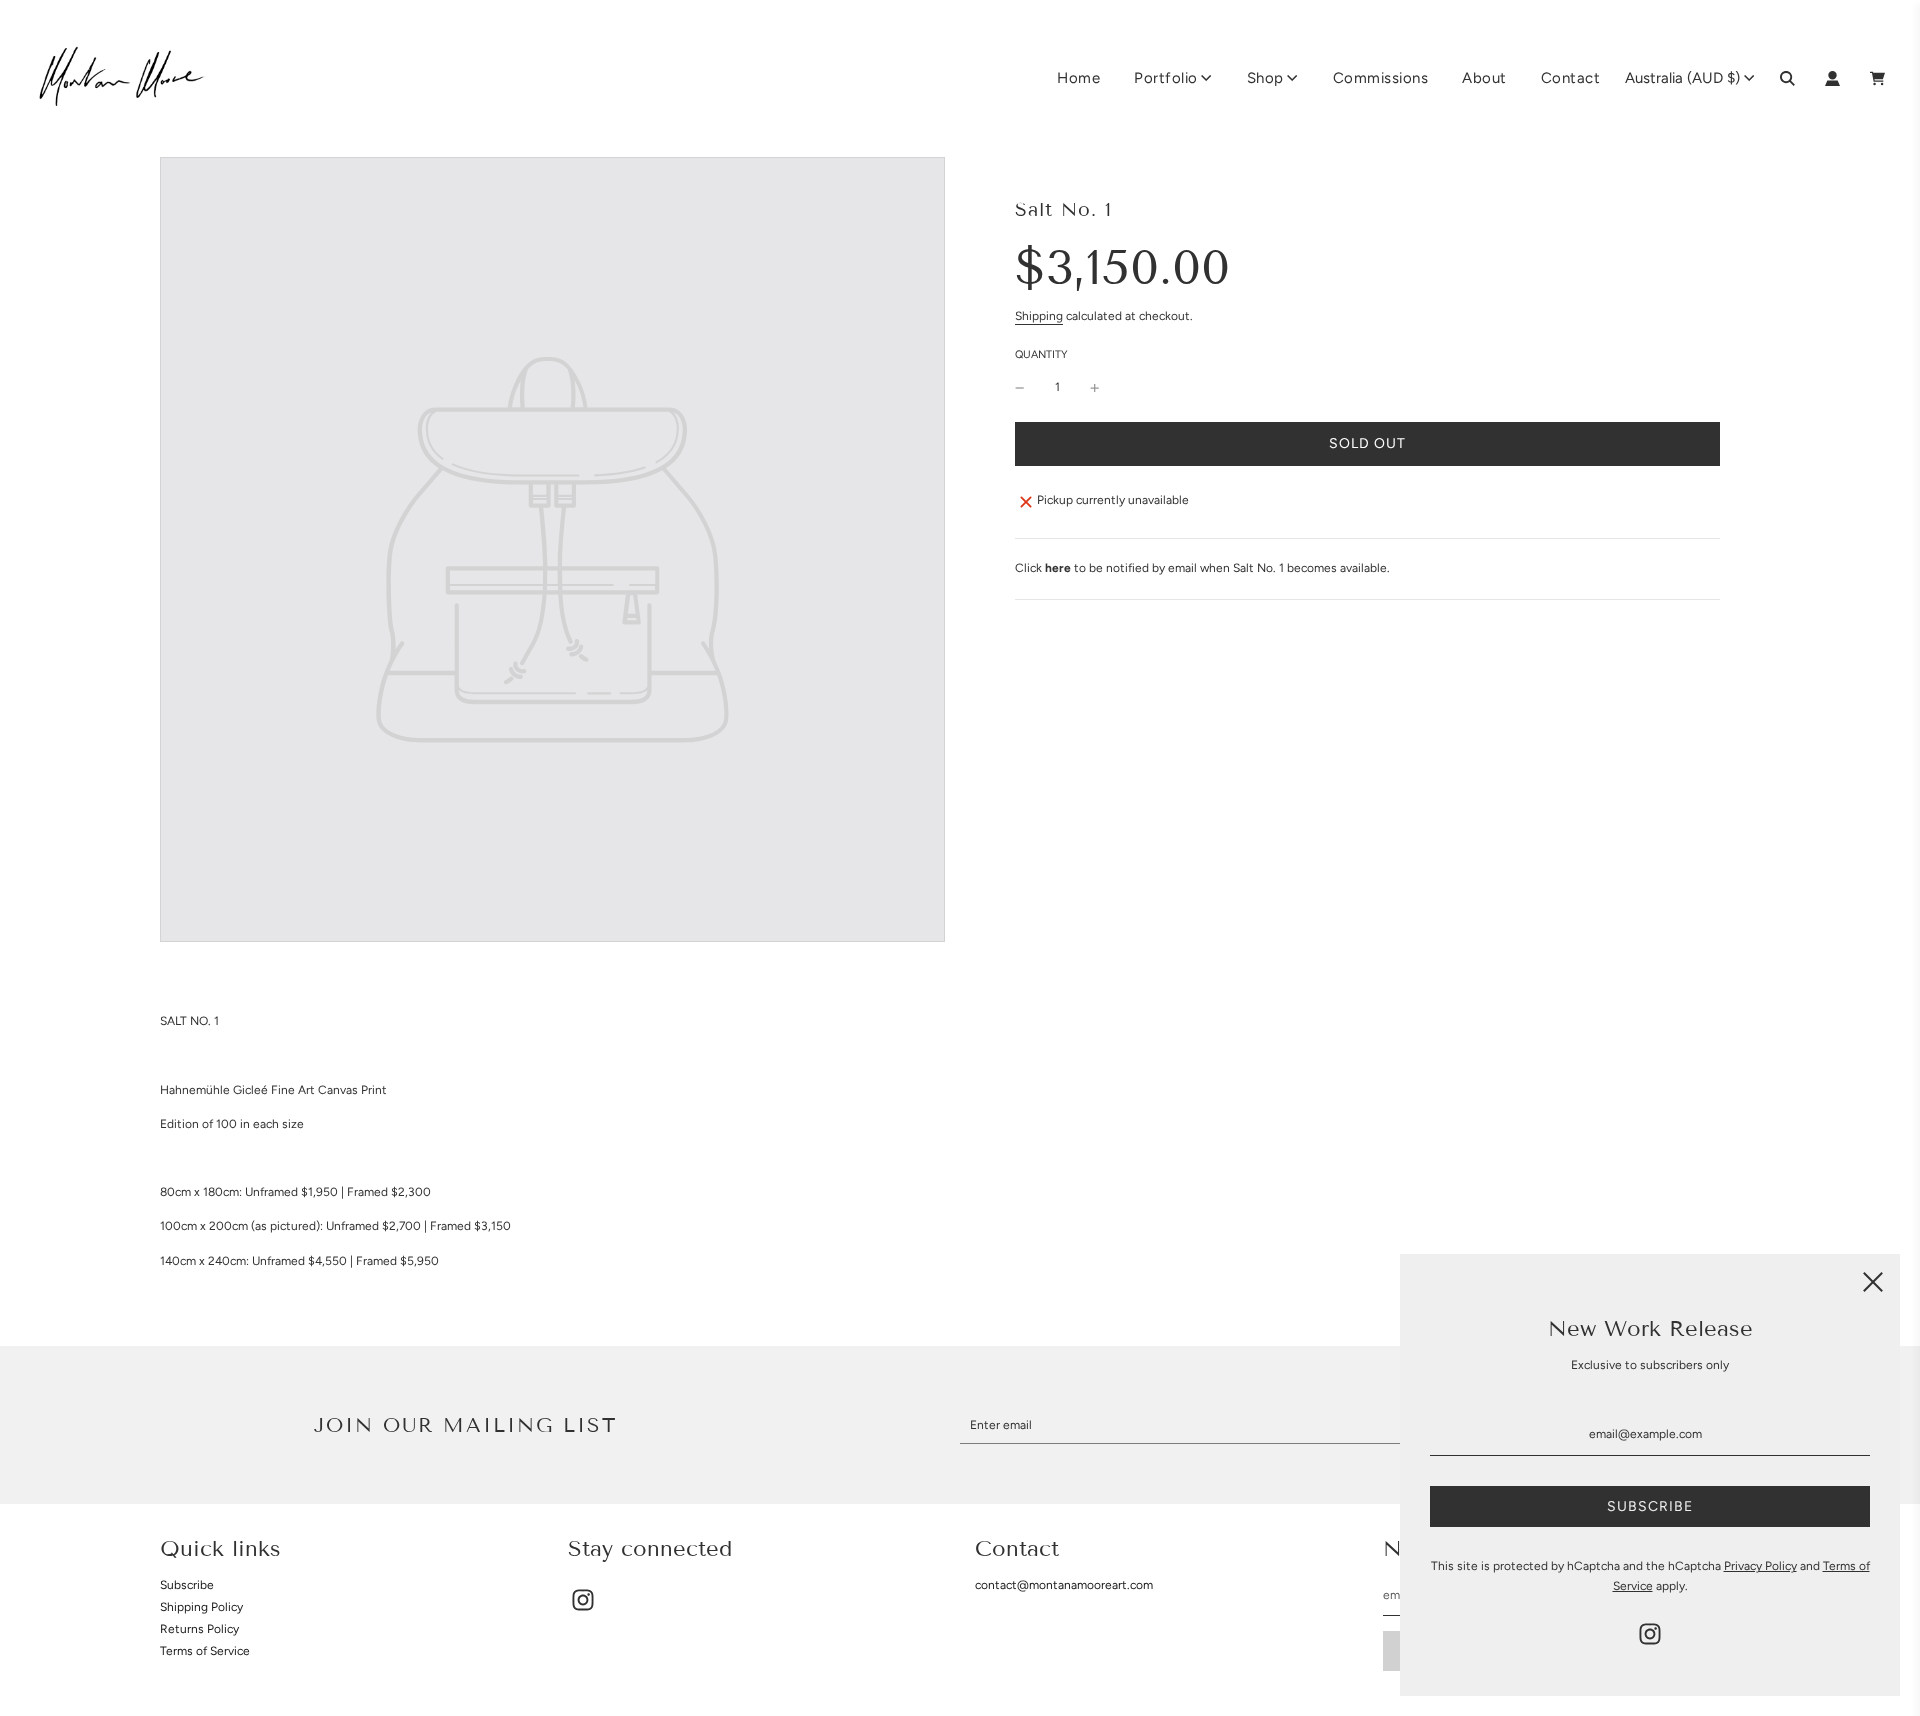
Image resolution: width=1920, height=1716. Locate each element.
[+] (1095, 387)
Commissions (1381, 78)
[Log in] (1832, 78)
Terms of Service (205, 1651)
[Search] (1787, 78)
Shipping (1039, 316)
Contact (1571, 78)
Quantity (1041, 354)
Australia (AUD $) (1682, 78)
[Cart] (1880, 78)
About (1484, 78)
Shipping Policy (201, 1607)
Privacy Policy (1760, 1566)
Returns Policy (199, 1629)
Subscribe (187, 1585)
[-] (1020, 387)
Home (1078, 78)
